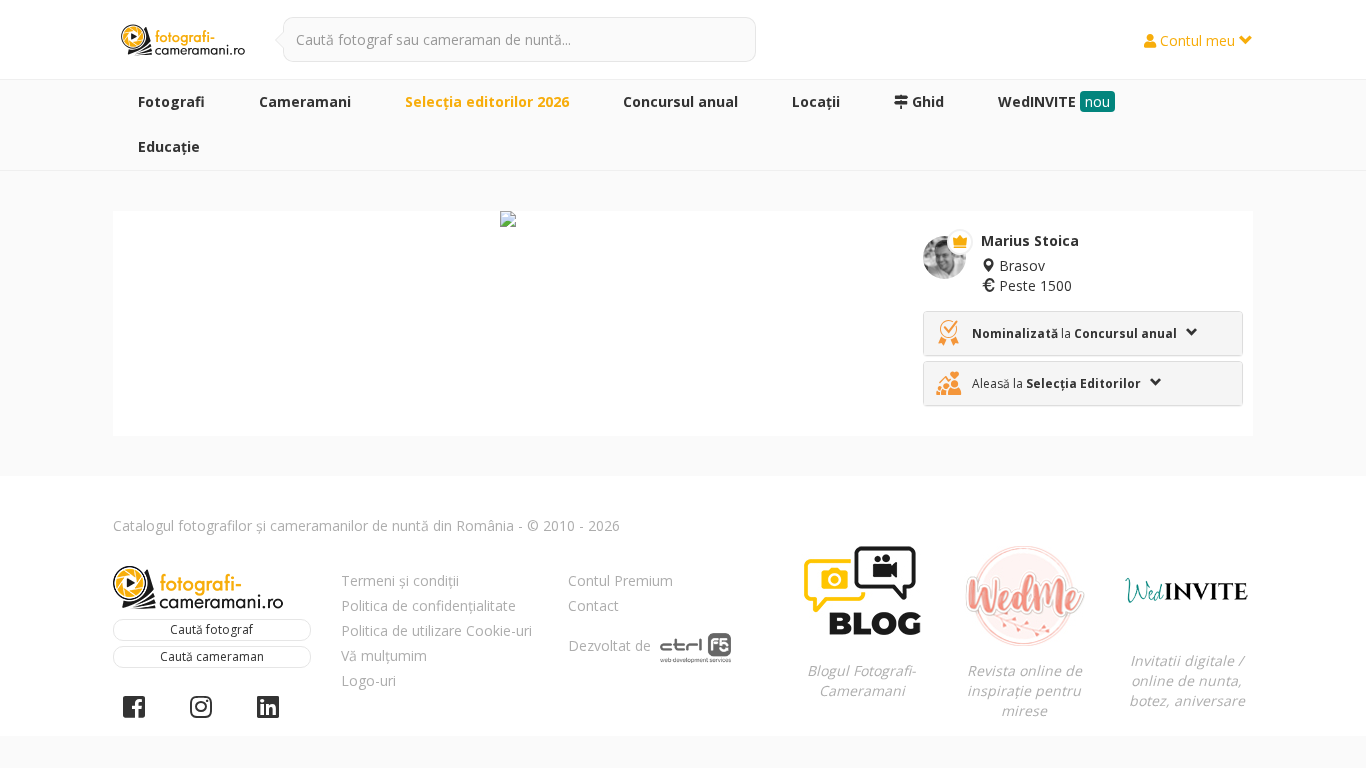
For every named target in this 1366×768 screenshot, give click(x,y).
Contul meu (1197, 40)
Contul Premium (620, 580)
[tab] (1083, 333)
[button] (1083, 333)
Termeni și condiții (400, 580)
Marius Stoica (1030, 240)
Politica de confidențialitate (428, 605)
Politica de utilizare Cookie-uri (436, 630)
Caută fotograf (211, 629)
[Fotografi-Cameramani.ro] (183, 41)
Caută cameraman (212, 656)
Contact (593, 605)
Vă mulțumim (384, 655)
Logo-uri (368, 680)
